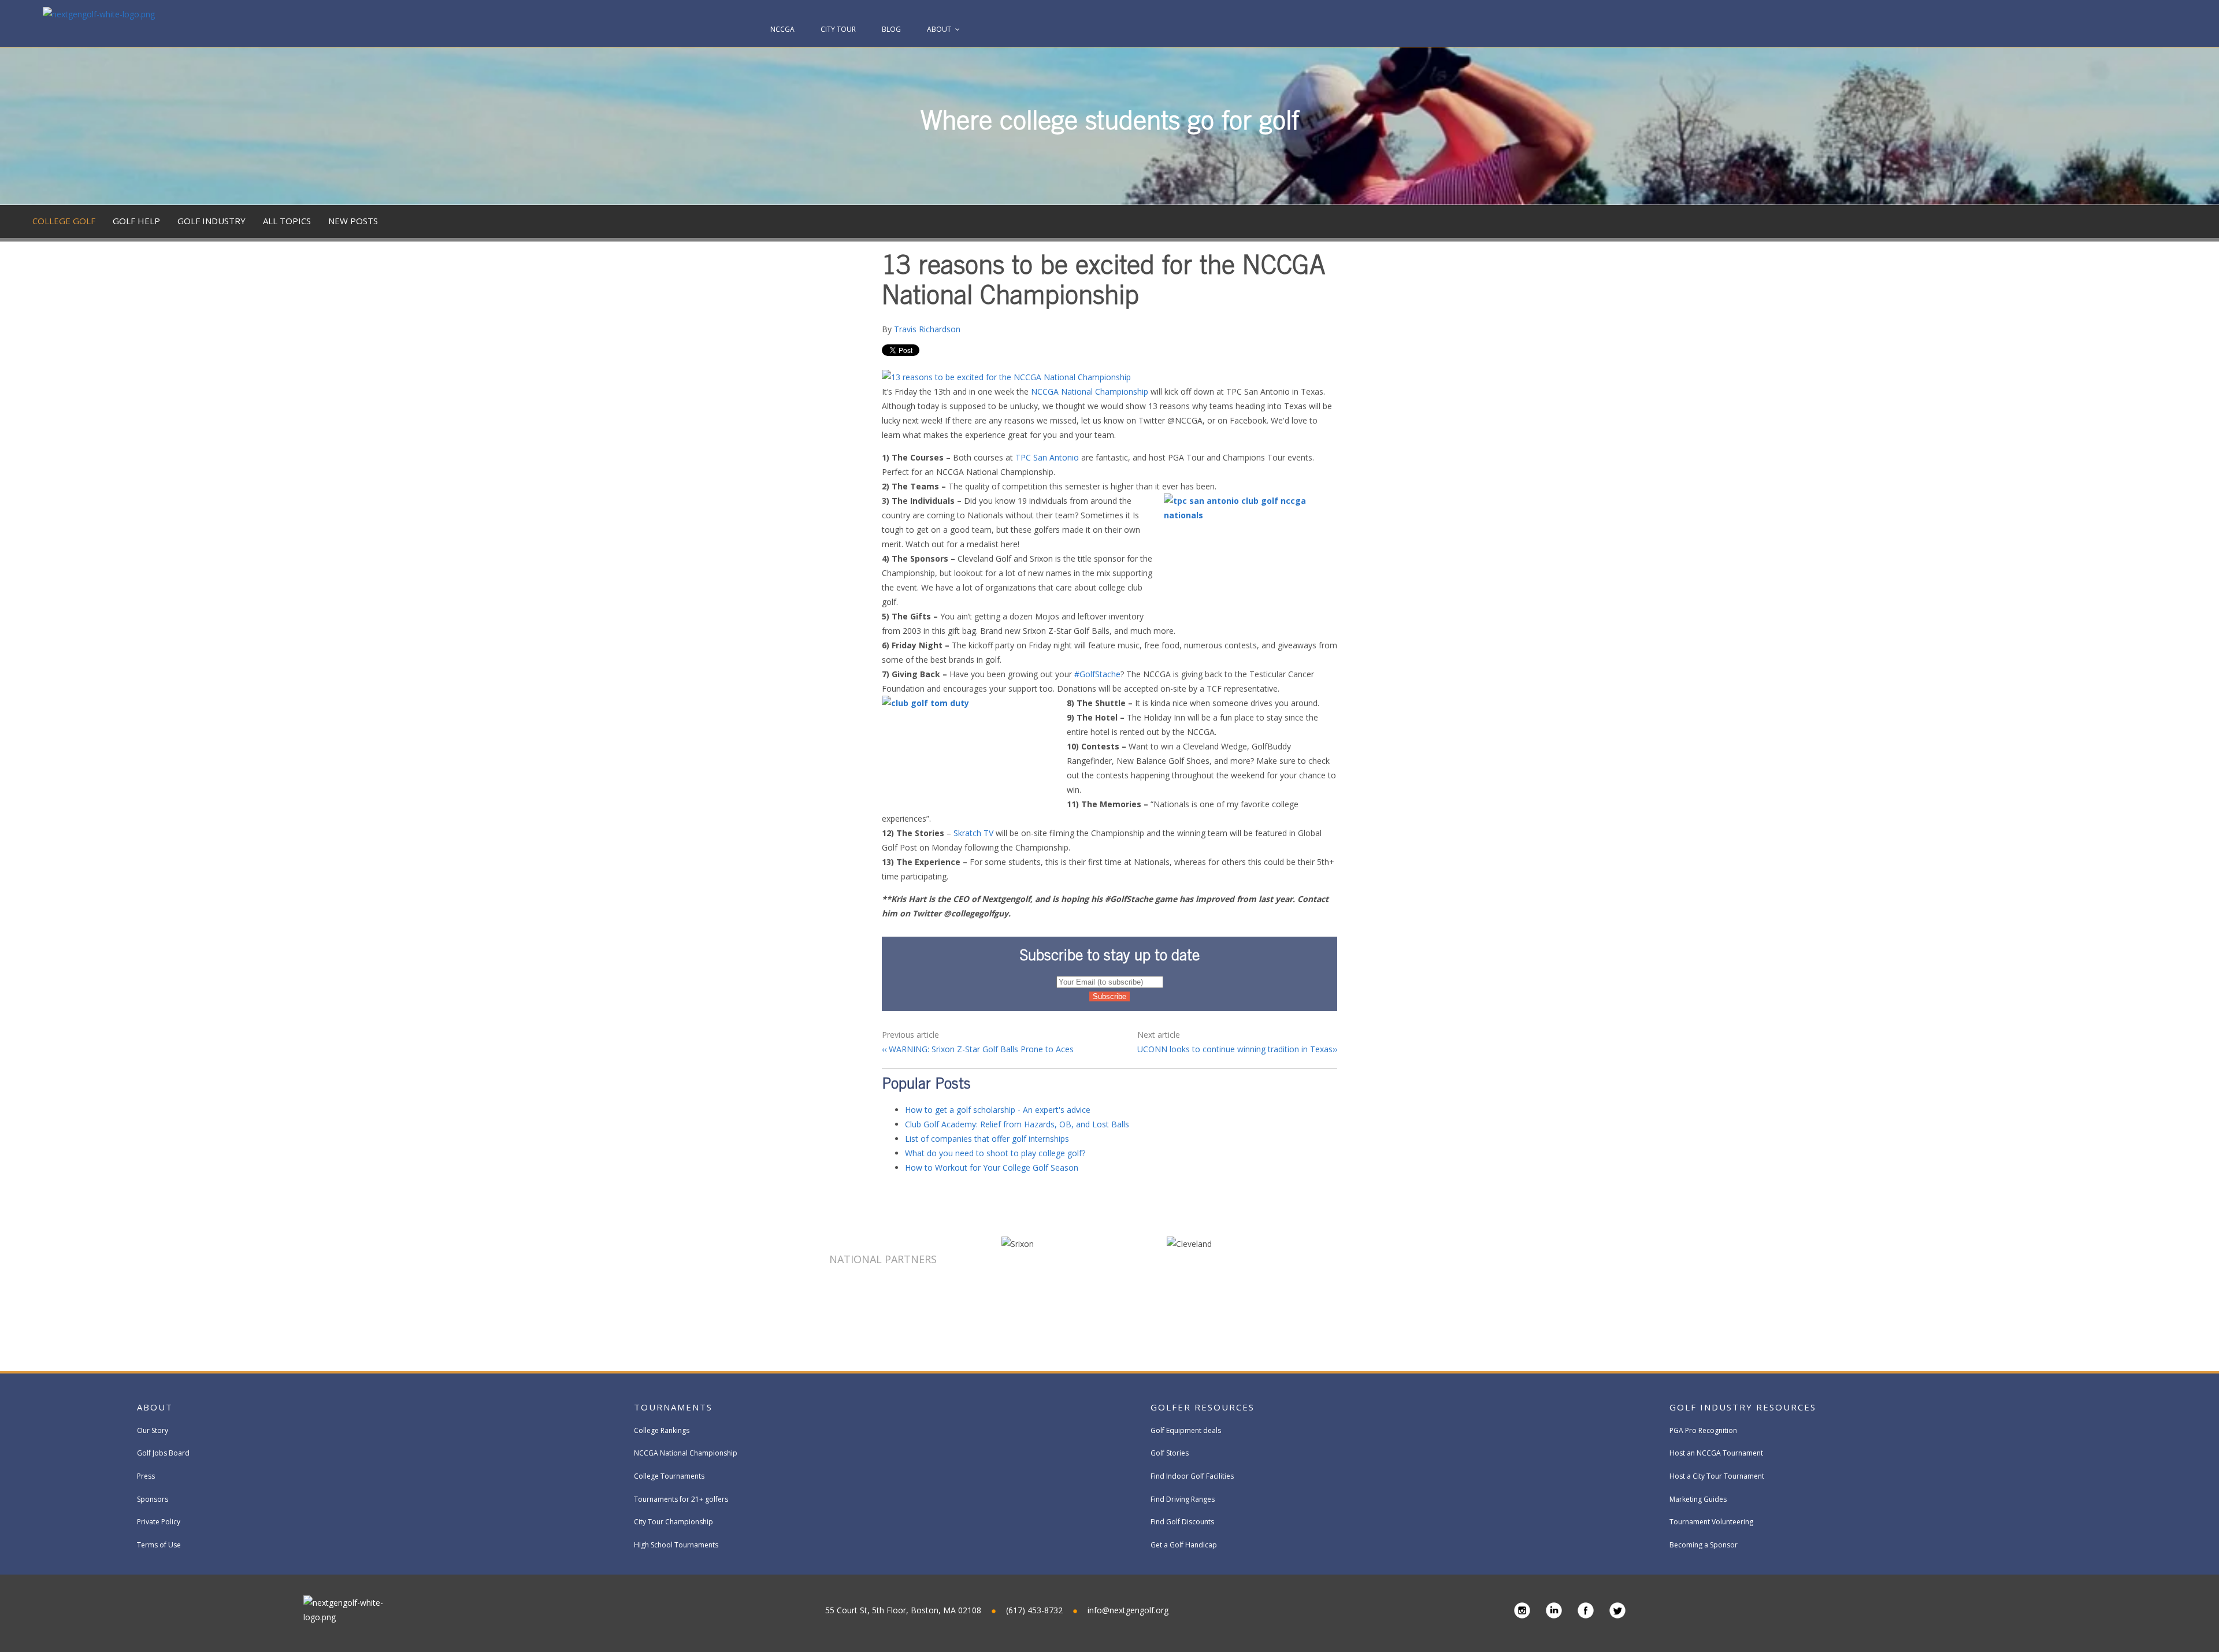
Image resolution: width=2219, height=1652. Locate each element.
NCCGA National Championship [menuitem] (686, 1453)
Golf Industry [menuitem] (211, 221)
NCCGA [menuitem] (782, 29)
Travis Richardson (927, 329)
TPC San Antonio (1047, 457)
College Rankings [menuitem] (662, 1430)
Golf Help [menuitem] (136, 221)
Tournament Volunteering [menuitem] (1711, 1522)
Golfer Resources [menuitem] (1203, 1407)
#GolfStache (1097, 674)
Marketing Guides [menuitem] (1698, 1499)
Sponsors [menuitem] (153, 1499)
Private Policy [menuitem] (159, 1522)
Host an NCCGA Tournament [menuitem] (1716, 1453)
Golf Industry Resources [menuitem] (1743, 1407)
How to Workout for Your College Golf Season (992, 1167)
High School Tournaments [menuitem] (676, 1545)
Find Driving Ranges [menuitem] (1183, 1499)
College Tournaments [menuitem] (669, 1476)
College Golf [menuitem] (64, 221)
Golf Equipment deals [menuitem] (1186, 1430)
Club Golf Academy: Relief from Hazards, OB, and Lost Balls (1017, 1124)
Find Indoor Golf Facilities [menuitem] (1192, 1476)
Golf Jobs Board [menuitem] (163, 1453)
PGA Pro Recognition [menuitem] (1703, 1430)
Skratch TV (973, 833)
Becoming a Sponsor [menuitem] (1704, 1545)
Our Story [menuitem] (153, 1430)
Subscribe (2129, 255)
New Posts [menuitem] (353, 221)
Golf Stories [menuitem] (1170, 1453)
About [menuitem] (939, 29)
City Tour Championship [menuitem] (674, 1522)
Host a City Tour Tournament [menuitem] (1717, 1476)
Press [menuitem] (146, 1476)
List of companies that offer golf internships (987, 1139)
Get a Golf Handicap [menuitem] (1184, 1545)
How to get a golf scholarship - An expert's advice (998, 1110)
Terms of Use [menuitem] (159, 1545)
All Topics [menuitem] (287, 221)
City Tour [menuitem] (838, 29)
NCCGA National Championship (1090, 391)
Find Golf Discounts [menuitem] (1182, 1522)
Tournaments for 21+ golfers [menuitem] (681, 1499)
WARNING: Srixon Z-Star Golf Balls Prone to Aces (980, 1049)
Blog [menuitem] (891, 29)
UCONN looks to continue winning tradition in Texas (1235, 1049)
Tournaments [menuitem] (673, 1407)
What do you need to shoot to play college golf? (995, 1153)
